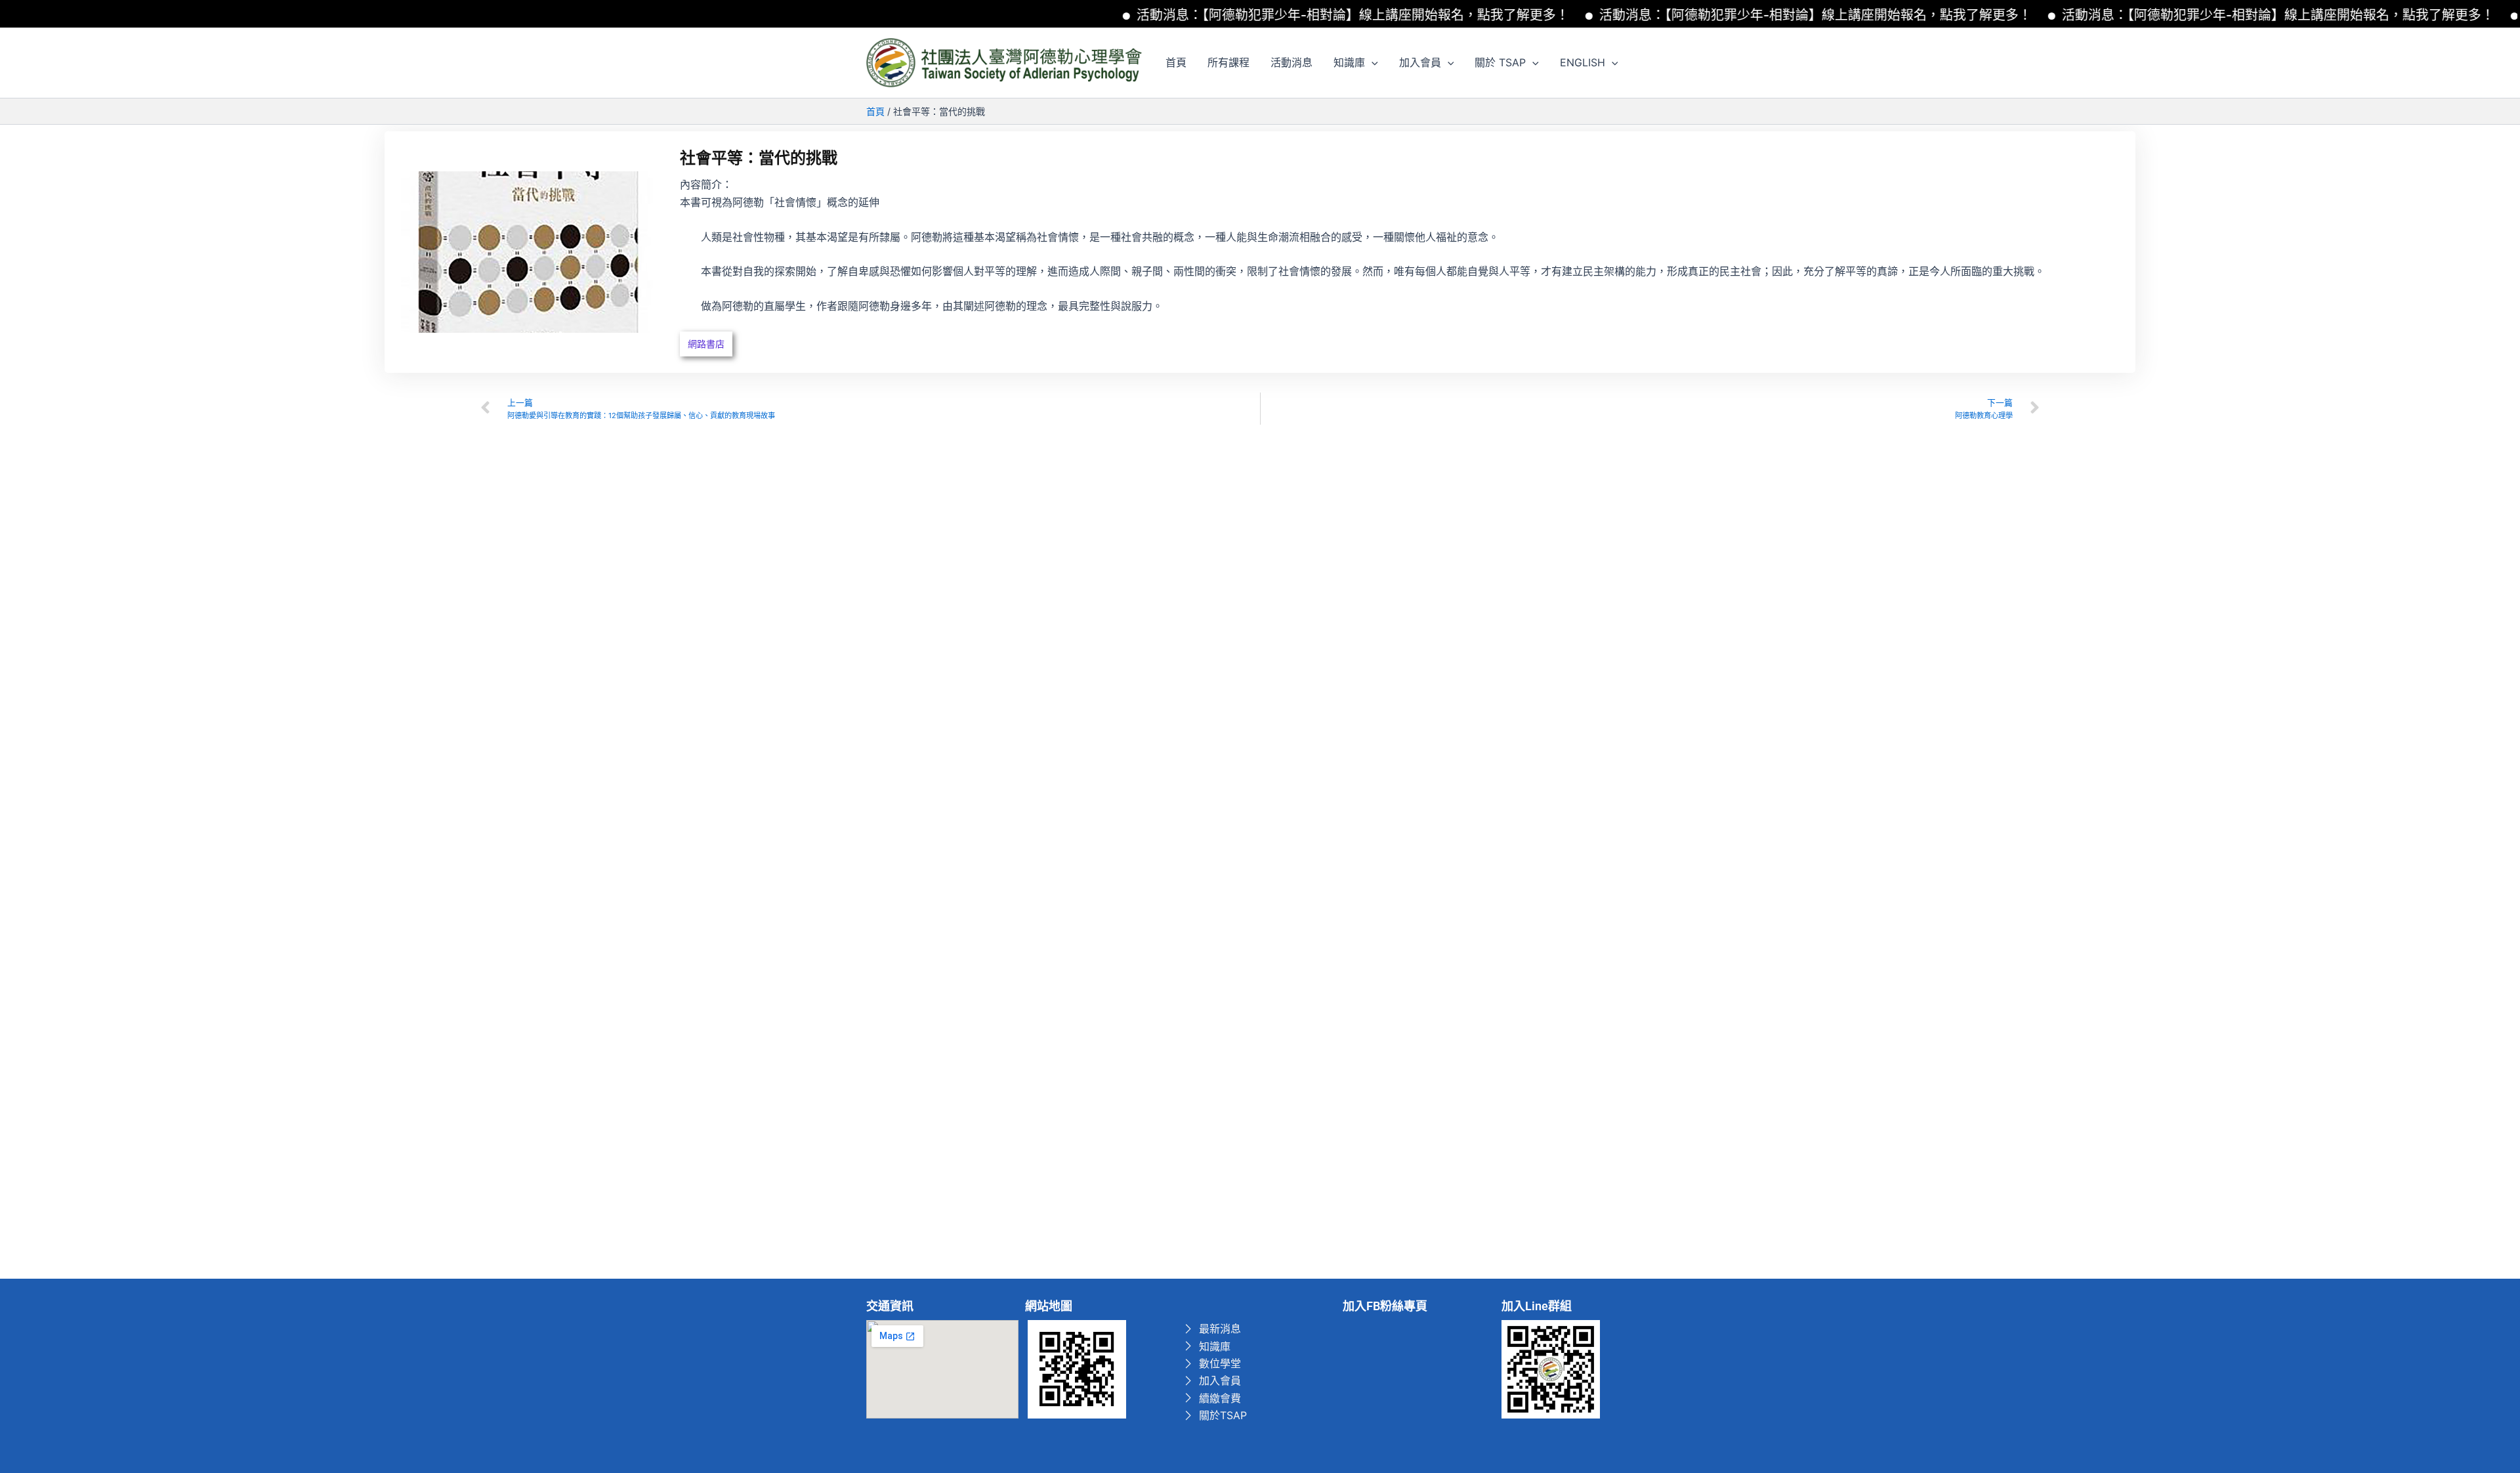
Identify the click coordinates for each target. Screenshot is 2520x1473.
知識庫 (1349, 62)
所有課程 (1228, 62)
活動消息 (1291, 62)
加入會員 (1420, 62)
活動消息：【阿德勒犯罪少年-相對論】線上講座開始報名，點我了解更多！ (1304, 15)
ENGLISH (1583, 62)
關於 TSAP (1500, 62)
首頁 (1176, 62)
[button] (1372, 62)
